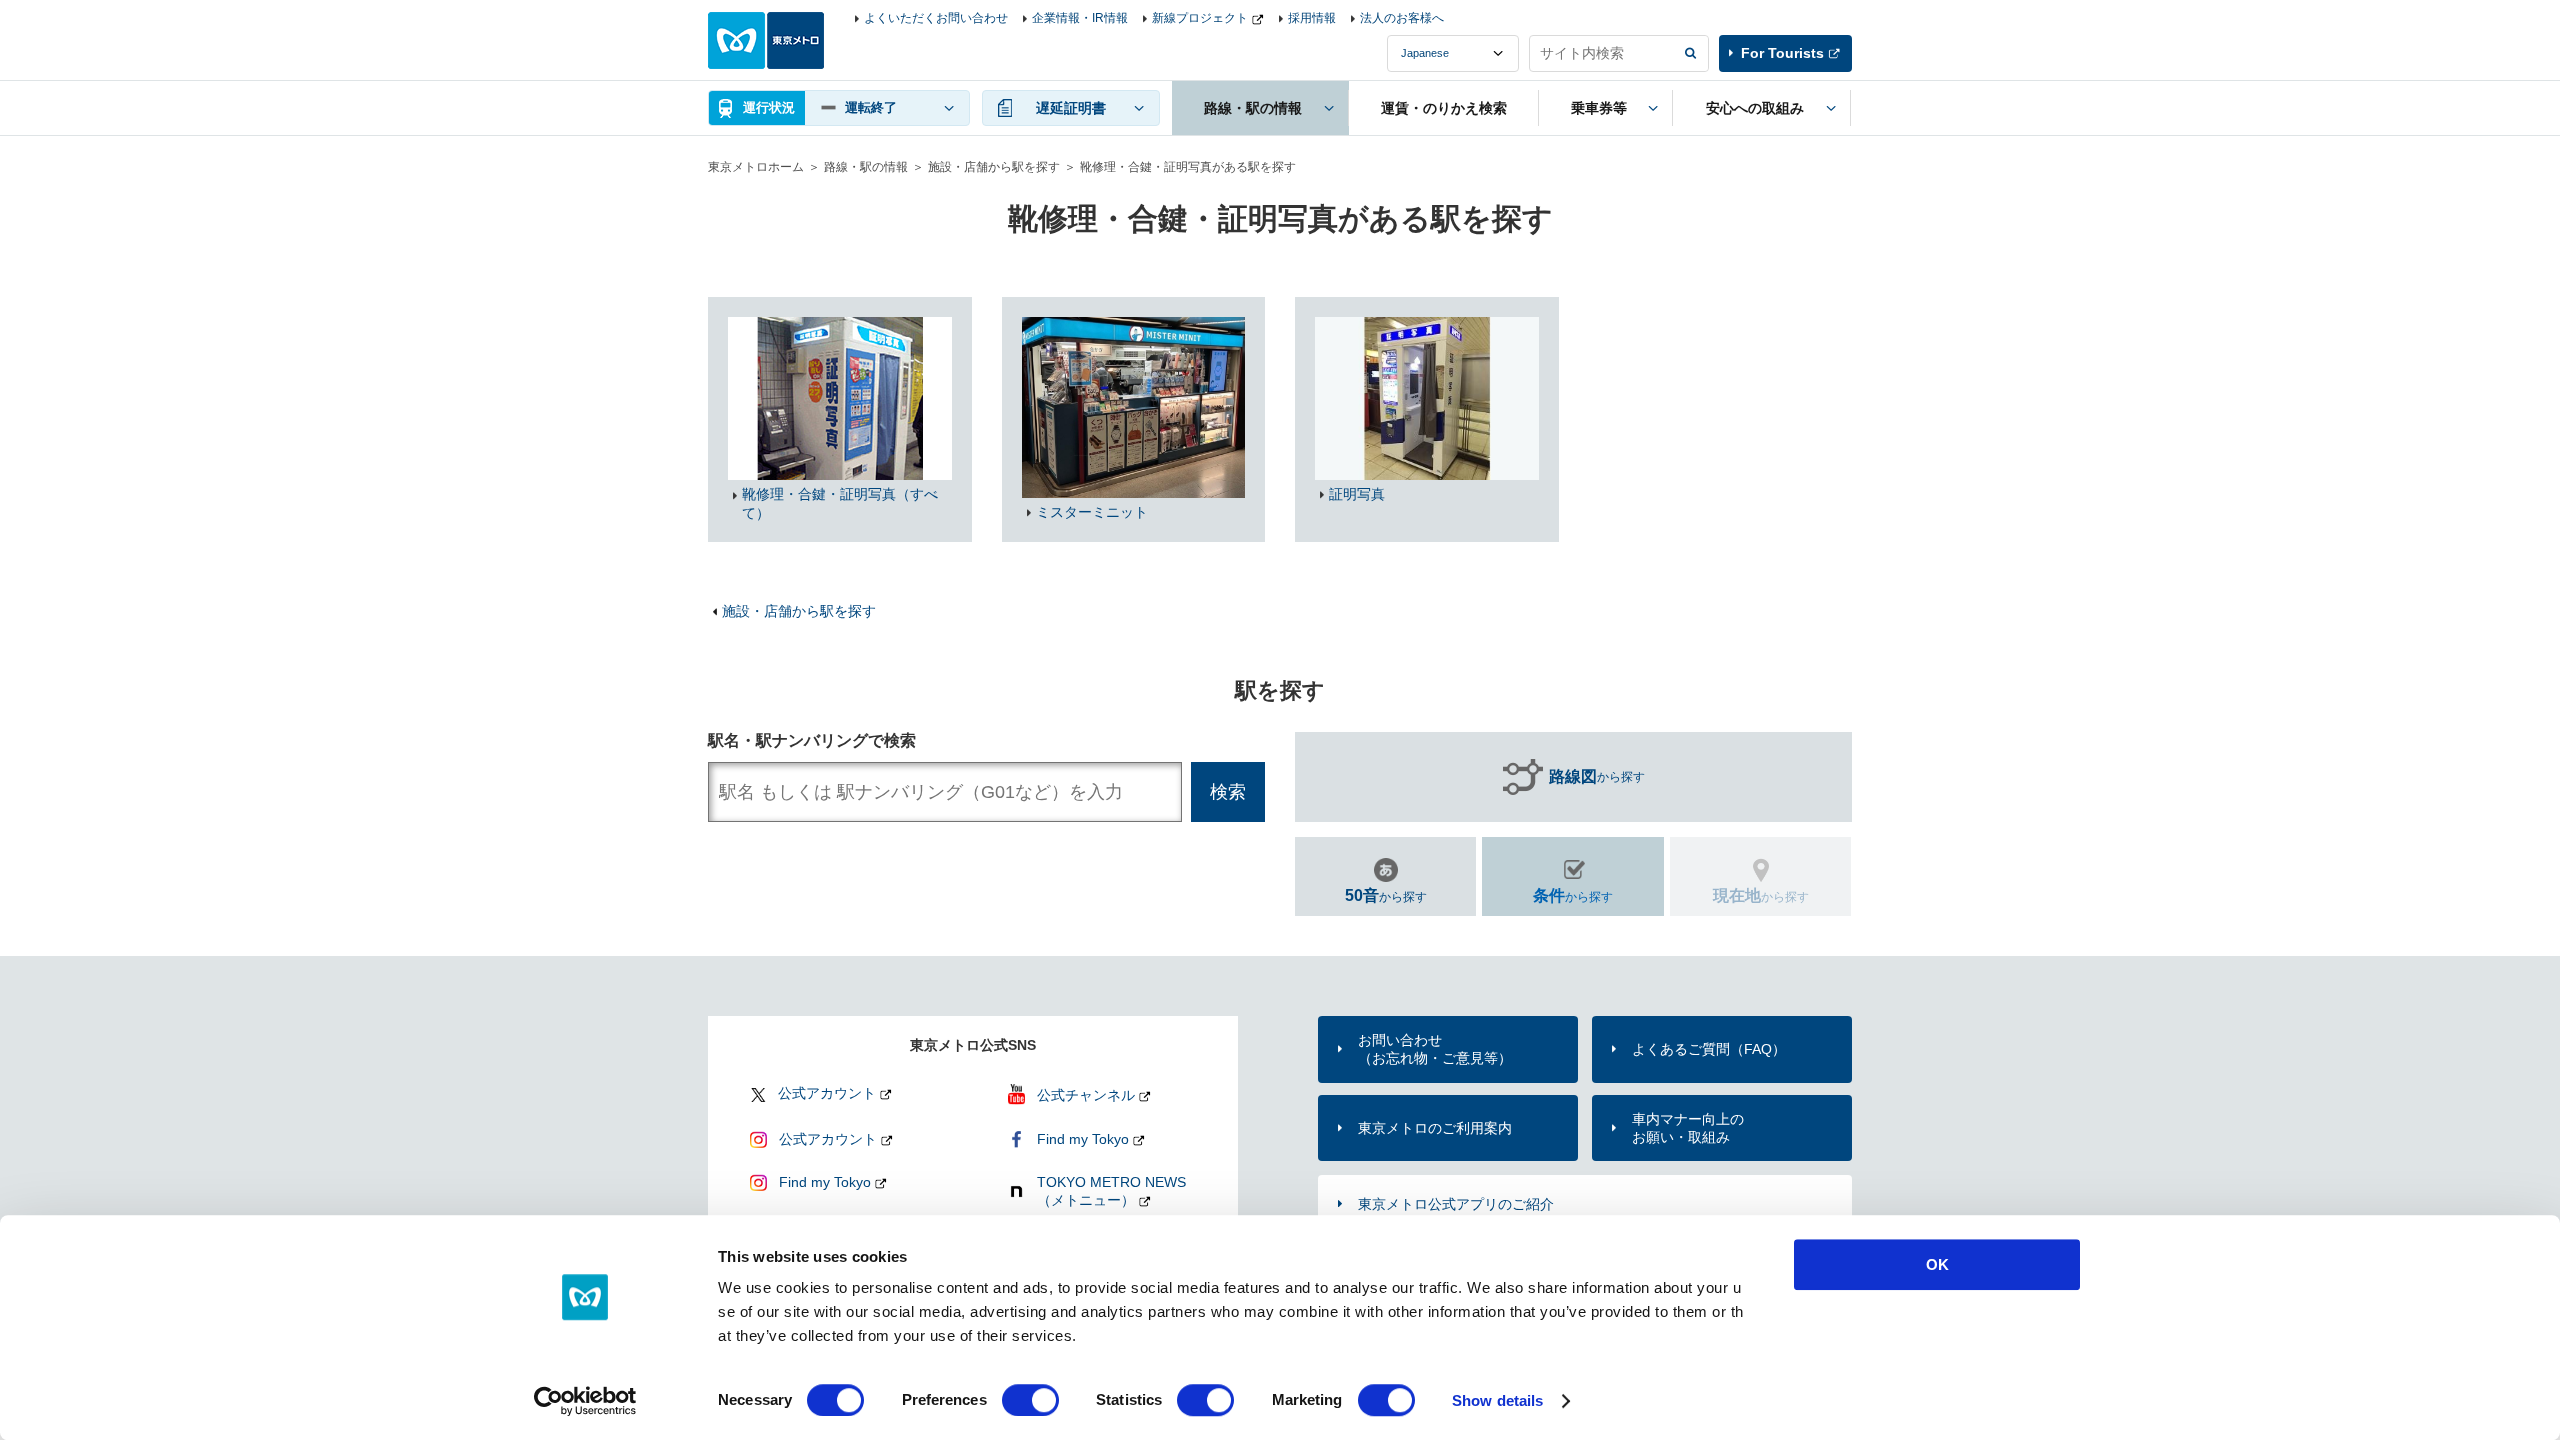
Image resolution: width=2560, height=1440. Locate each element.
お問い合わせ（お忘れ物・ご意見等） (1435, 1049)
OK (1937, 1264)
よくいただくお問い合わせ (936, 18)
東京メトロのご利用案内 (1435, 1128)
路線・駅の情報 (866, 167)
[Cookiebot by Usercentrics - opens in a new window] (585, 1401)
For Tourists (1782, 53)
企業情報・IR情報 (1080, 18)
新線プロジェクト (1200, 18)
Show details (1497, 1400)
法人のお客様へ (1402, 18)
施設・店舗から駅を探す (994, 167)
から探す (1597, 776)
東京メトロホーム (756, 167)
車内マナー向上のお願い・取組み (1688, 1128)
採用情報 (1312, 18)
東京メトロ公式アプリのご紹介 (1456, 1204)
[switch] (1030, 1400)
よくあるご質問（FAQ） (1709, 1049)
